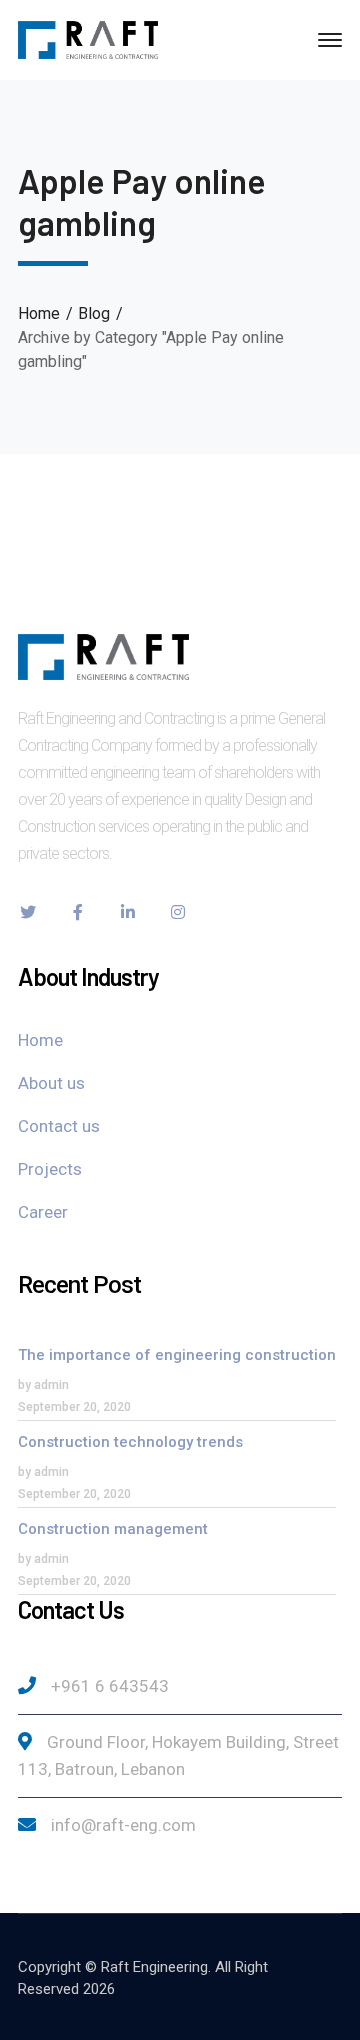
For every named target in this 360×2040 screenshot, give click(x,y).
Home (39, 313)
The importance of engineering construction (177, 1355)
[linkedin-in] (128, 912)
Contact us (59, 1126)
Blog (94, 313)
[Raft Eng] (88, 38)
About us (51, 1083)
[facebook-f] (78, 912)
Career (43, 1212)
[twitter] (28, 912)
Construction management (113, 1529)
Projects (50, 1169)
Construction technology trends (130, 1442)
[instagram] (178, 912)
